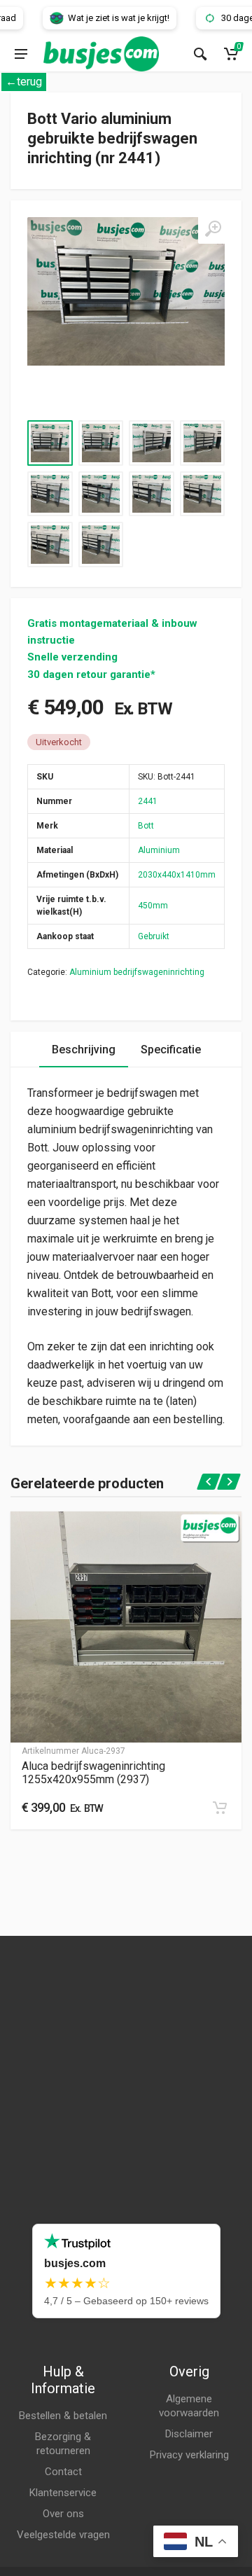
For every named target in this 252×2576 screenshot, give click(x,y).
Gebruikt (154, 936)
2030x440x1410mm (177, 875)
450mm (153, 906)
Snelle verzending (72, 657)
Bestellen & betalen (63, 2416)
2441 (148, 801)
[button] (220, 1808)
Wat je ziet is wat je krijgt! (102, 18)
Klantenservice (63, 2493)
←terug (24, 82)
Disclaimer (189, 2434)
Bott (146, 826)
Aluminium (159, 850)
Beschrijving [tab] (84, 1050)
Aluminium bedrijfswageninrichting (137, 972)
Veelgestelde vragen (63, 2535)
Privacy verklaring (189, 2455)
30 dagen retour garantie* (91, 674)
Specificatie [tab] (171, 1050)
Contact (63, 2472)
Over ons (63, 2514)
